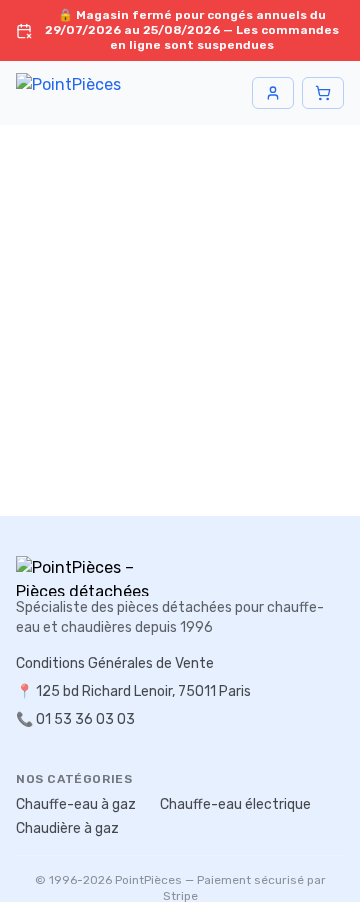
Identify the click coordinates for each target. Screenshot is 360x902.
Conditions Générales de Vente (115, 663)
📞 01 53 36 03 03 (75, 719)
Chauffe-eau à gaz (76, 804)
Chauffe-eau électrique (235, 804)
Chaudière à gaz (67, 828)
